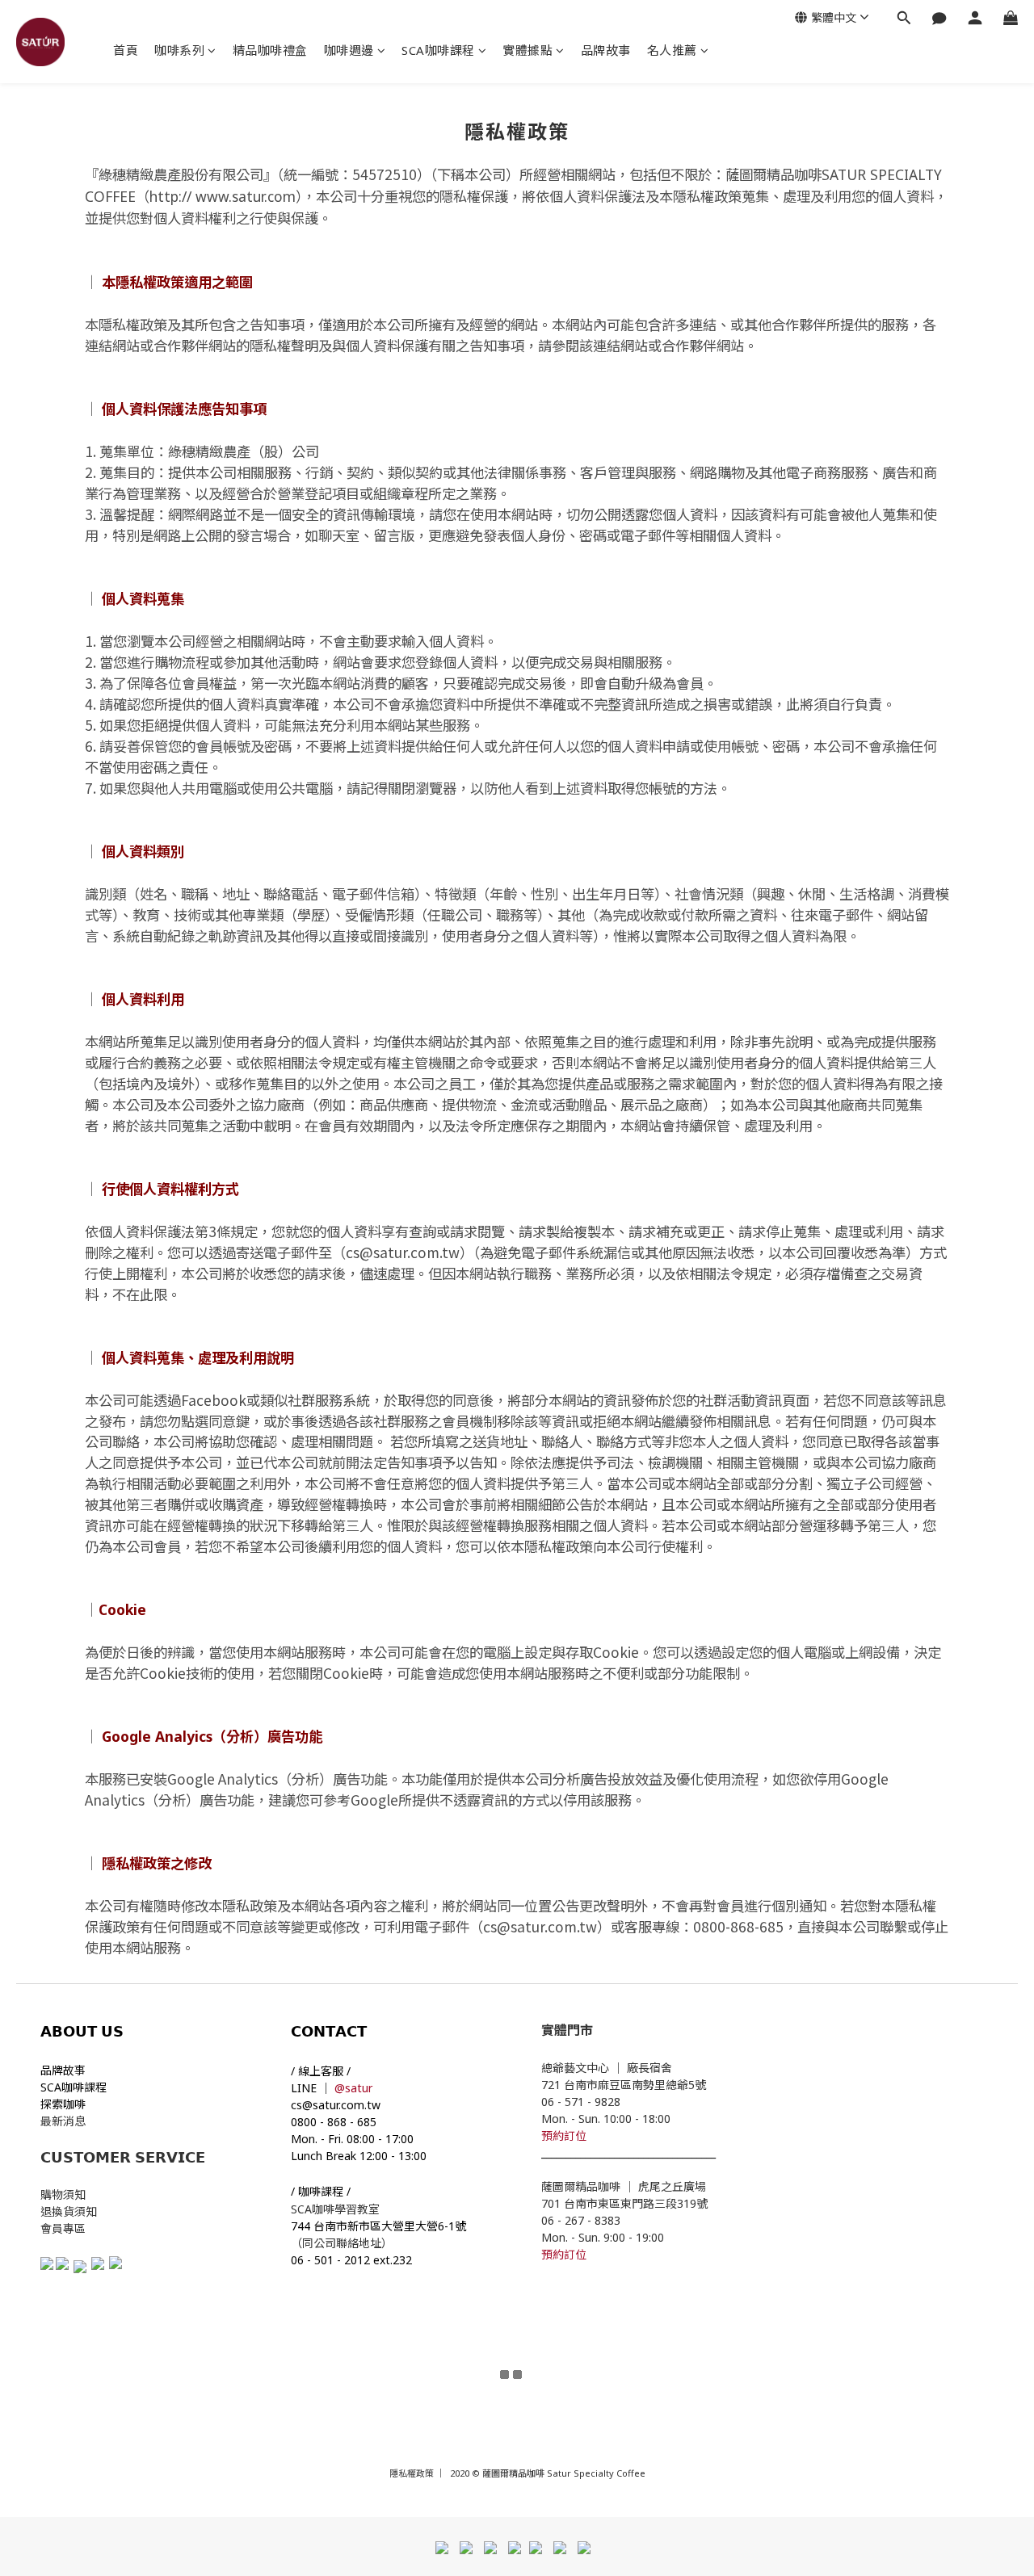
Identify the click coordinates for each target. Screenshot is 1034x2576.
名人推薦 (672, 50)
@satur (353, 2088)
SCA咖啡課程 (438, 50)
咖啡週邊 (349, 50)
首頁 (126, 50)
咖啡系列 (179, 50)
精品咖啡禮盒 (270, 50)
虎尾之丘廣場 (672, 2186)
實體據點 (528, 50)
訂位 (575, 2135)
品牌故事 (606, 50)
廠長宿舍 (651, 2068)
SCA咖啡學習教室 (337, 2209)
